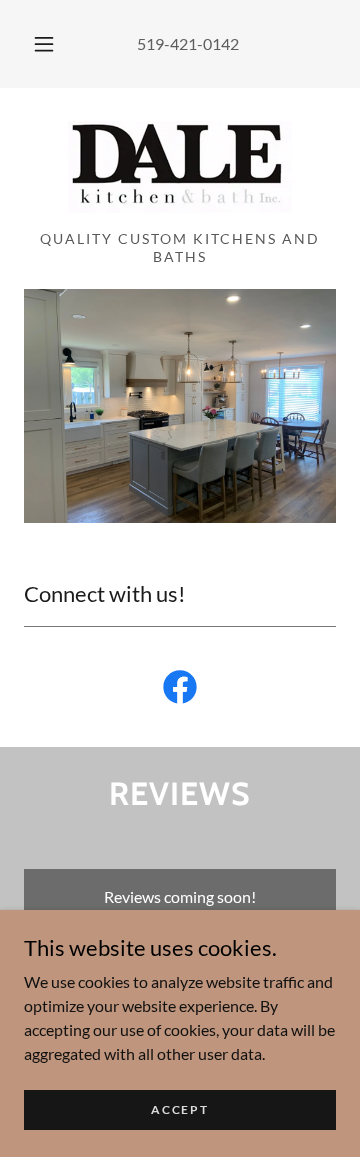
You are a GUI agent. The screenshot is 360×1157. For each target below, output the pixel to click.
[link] (180, 167)
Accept (179, 1109)
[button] (44, 44)
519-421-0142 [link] (188, 43)
